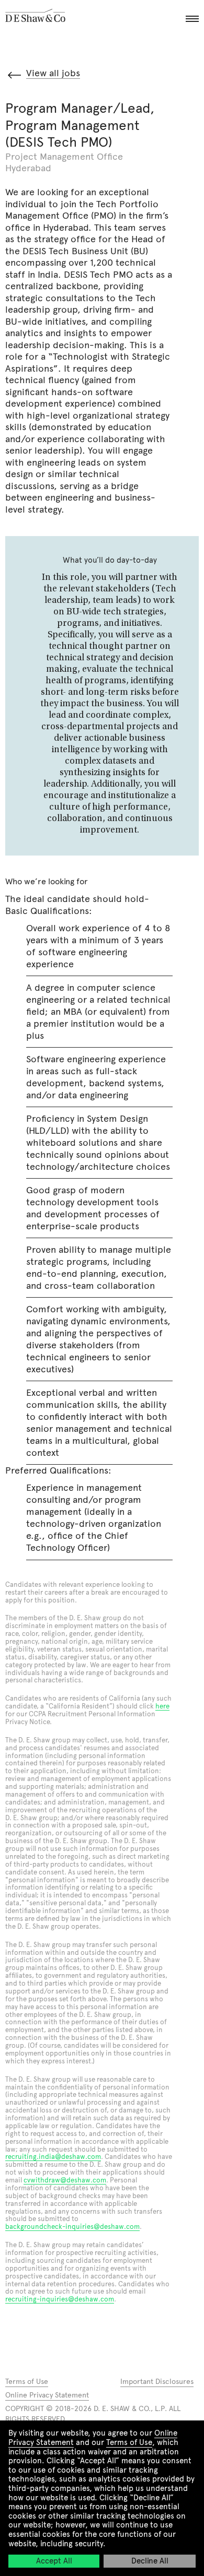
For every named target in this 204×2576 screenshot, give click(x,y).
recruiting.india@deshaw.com (53, 2157)
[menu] (191, 16)
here (162, 1706)
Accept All (54, 2561)
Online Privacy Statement (47, 2395)
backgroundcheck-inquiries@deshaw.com (72, 2227)
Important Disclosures (157, 2382)
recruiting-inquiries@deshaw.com (60, 2299)
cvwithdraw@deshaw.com (65, 2180)
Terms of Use (129, 2442)
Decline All (150, 2561)
